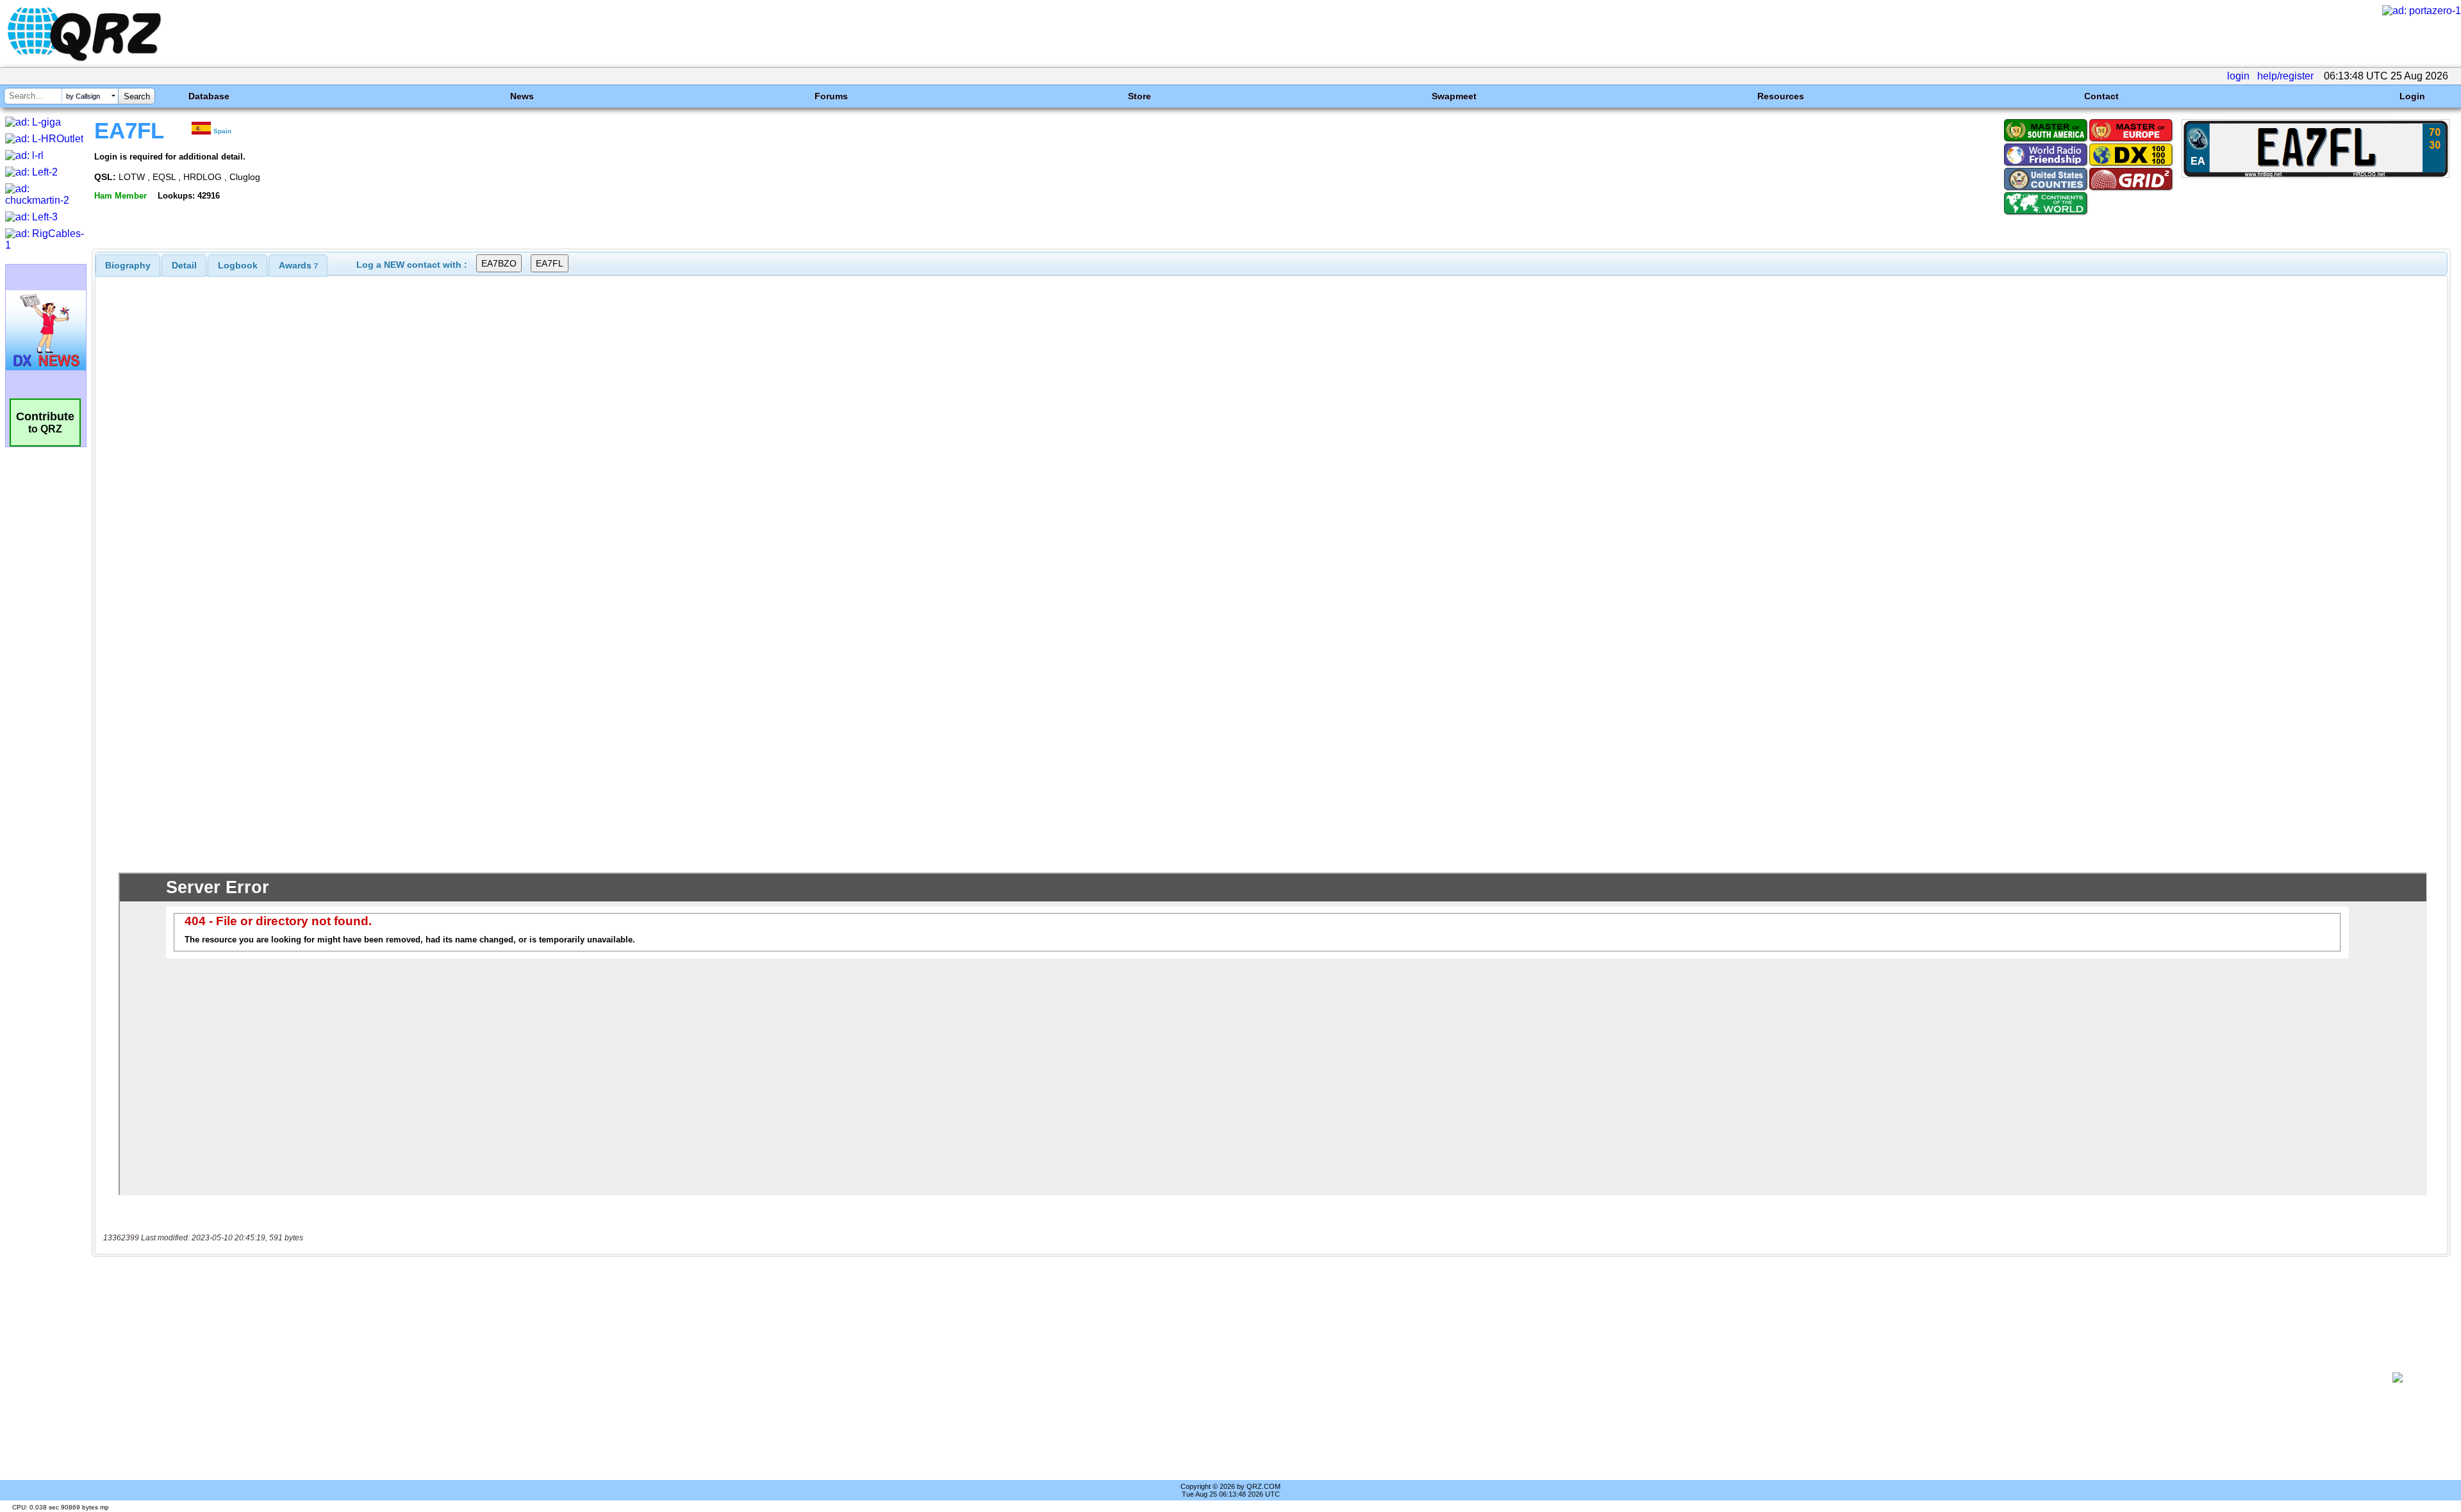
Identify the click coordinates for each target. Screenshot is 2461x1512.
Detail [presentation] (184, 265)
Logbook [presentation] (238, 265)
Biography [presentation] (128, 265)
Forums (831, 96)
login (2238, 76)
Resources (1781, 96)
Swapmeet (1454, 96)
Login (2412, 96)
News (522, 96)
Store (1139, 96)
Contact (2101, 96)
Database (209, 96)
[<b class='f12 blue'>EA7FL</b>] (2316, 175)
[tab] (128, 265)
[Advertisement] (1229, 1377)
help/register (2285, 76)
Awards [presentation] (298, 265)
